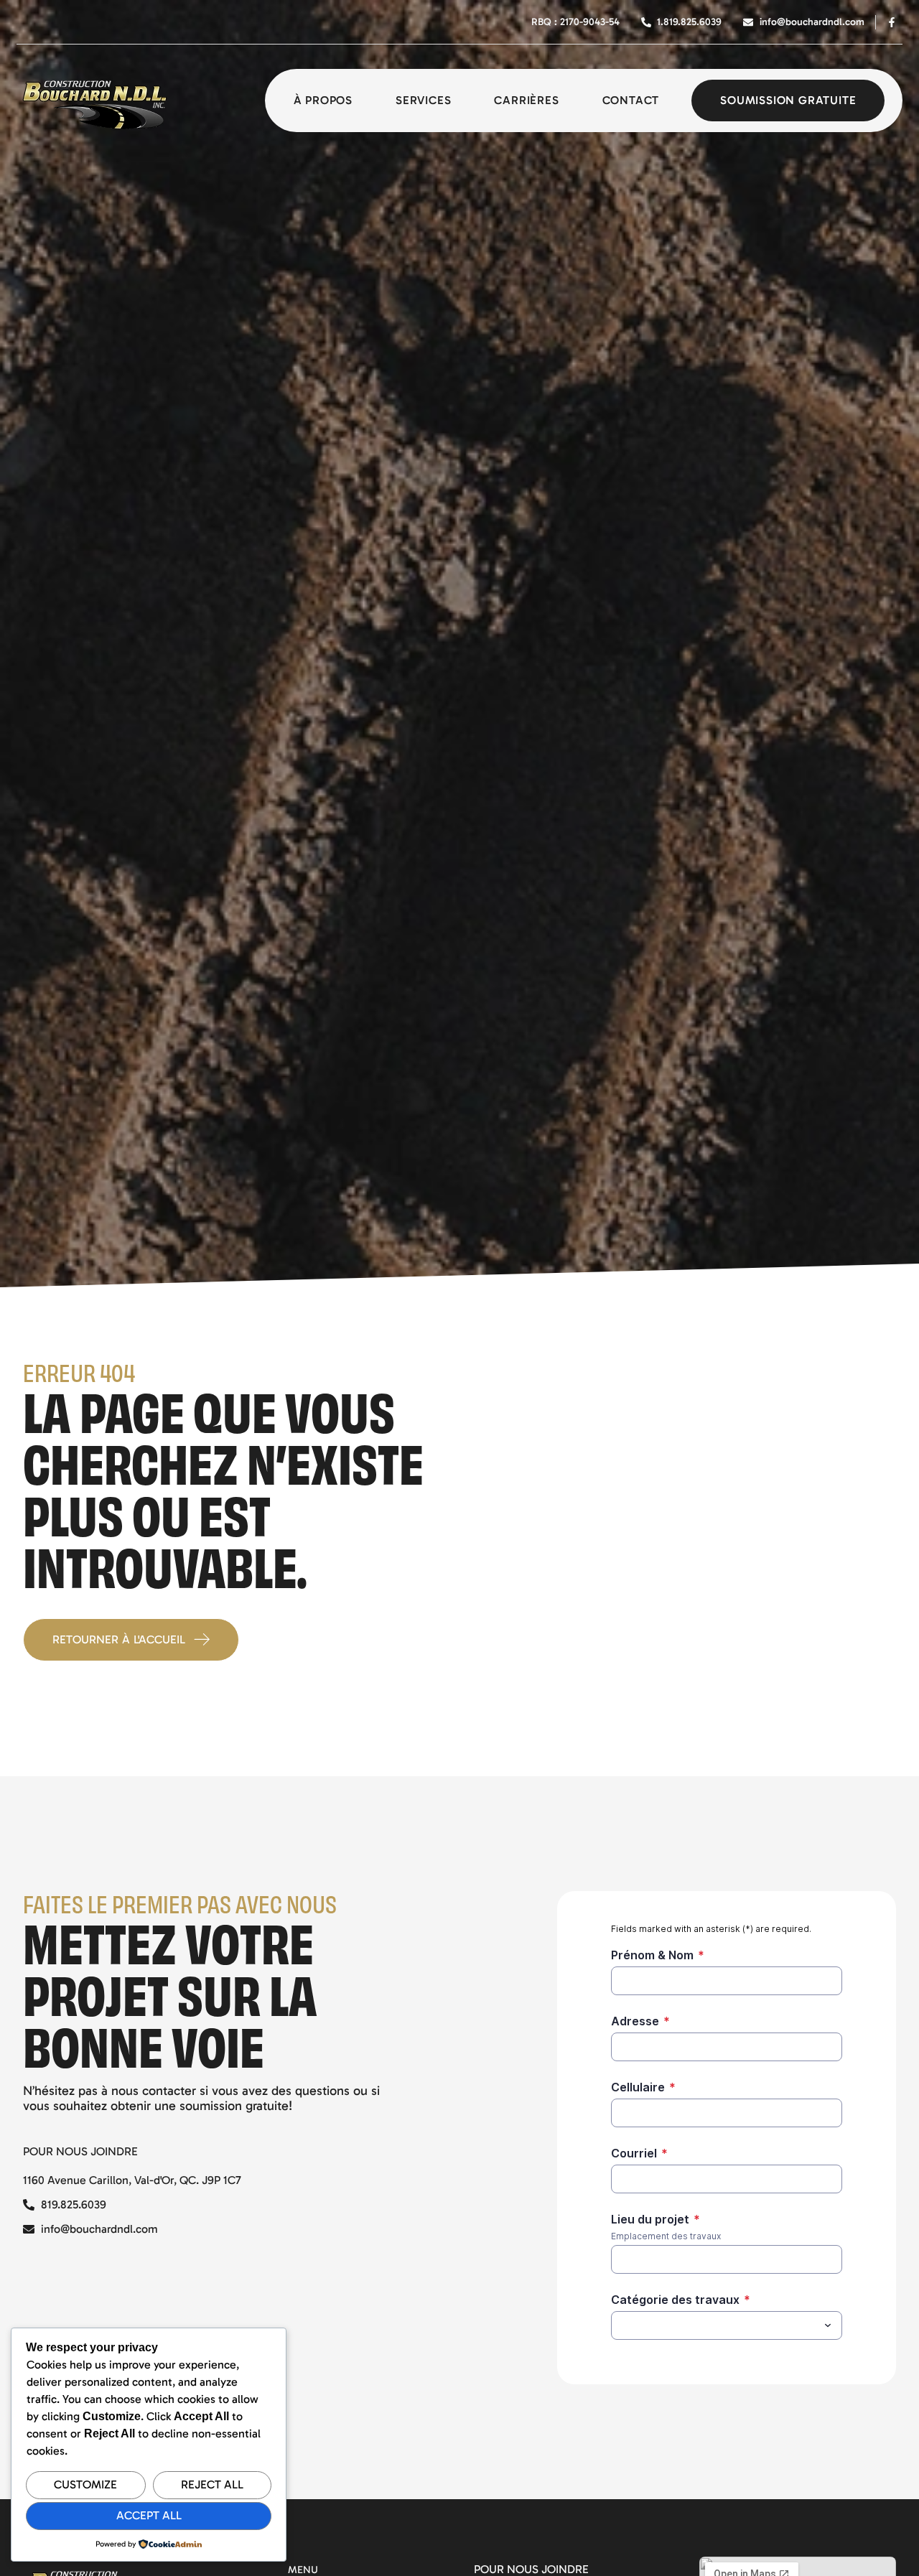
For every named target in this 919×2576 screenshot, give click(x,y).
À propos (323, 100)
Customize (85, 2484)
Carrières (526, 100)
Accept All (149, 2515)
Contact (631, 100)
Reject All (212, 2484)
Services (423, 100)
